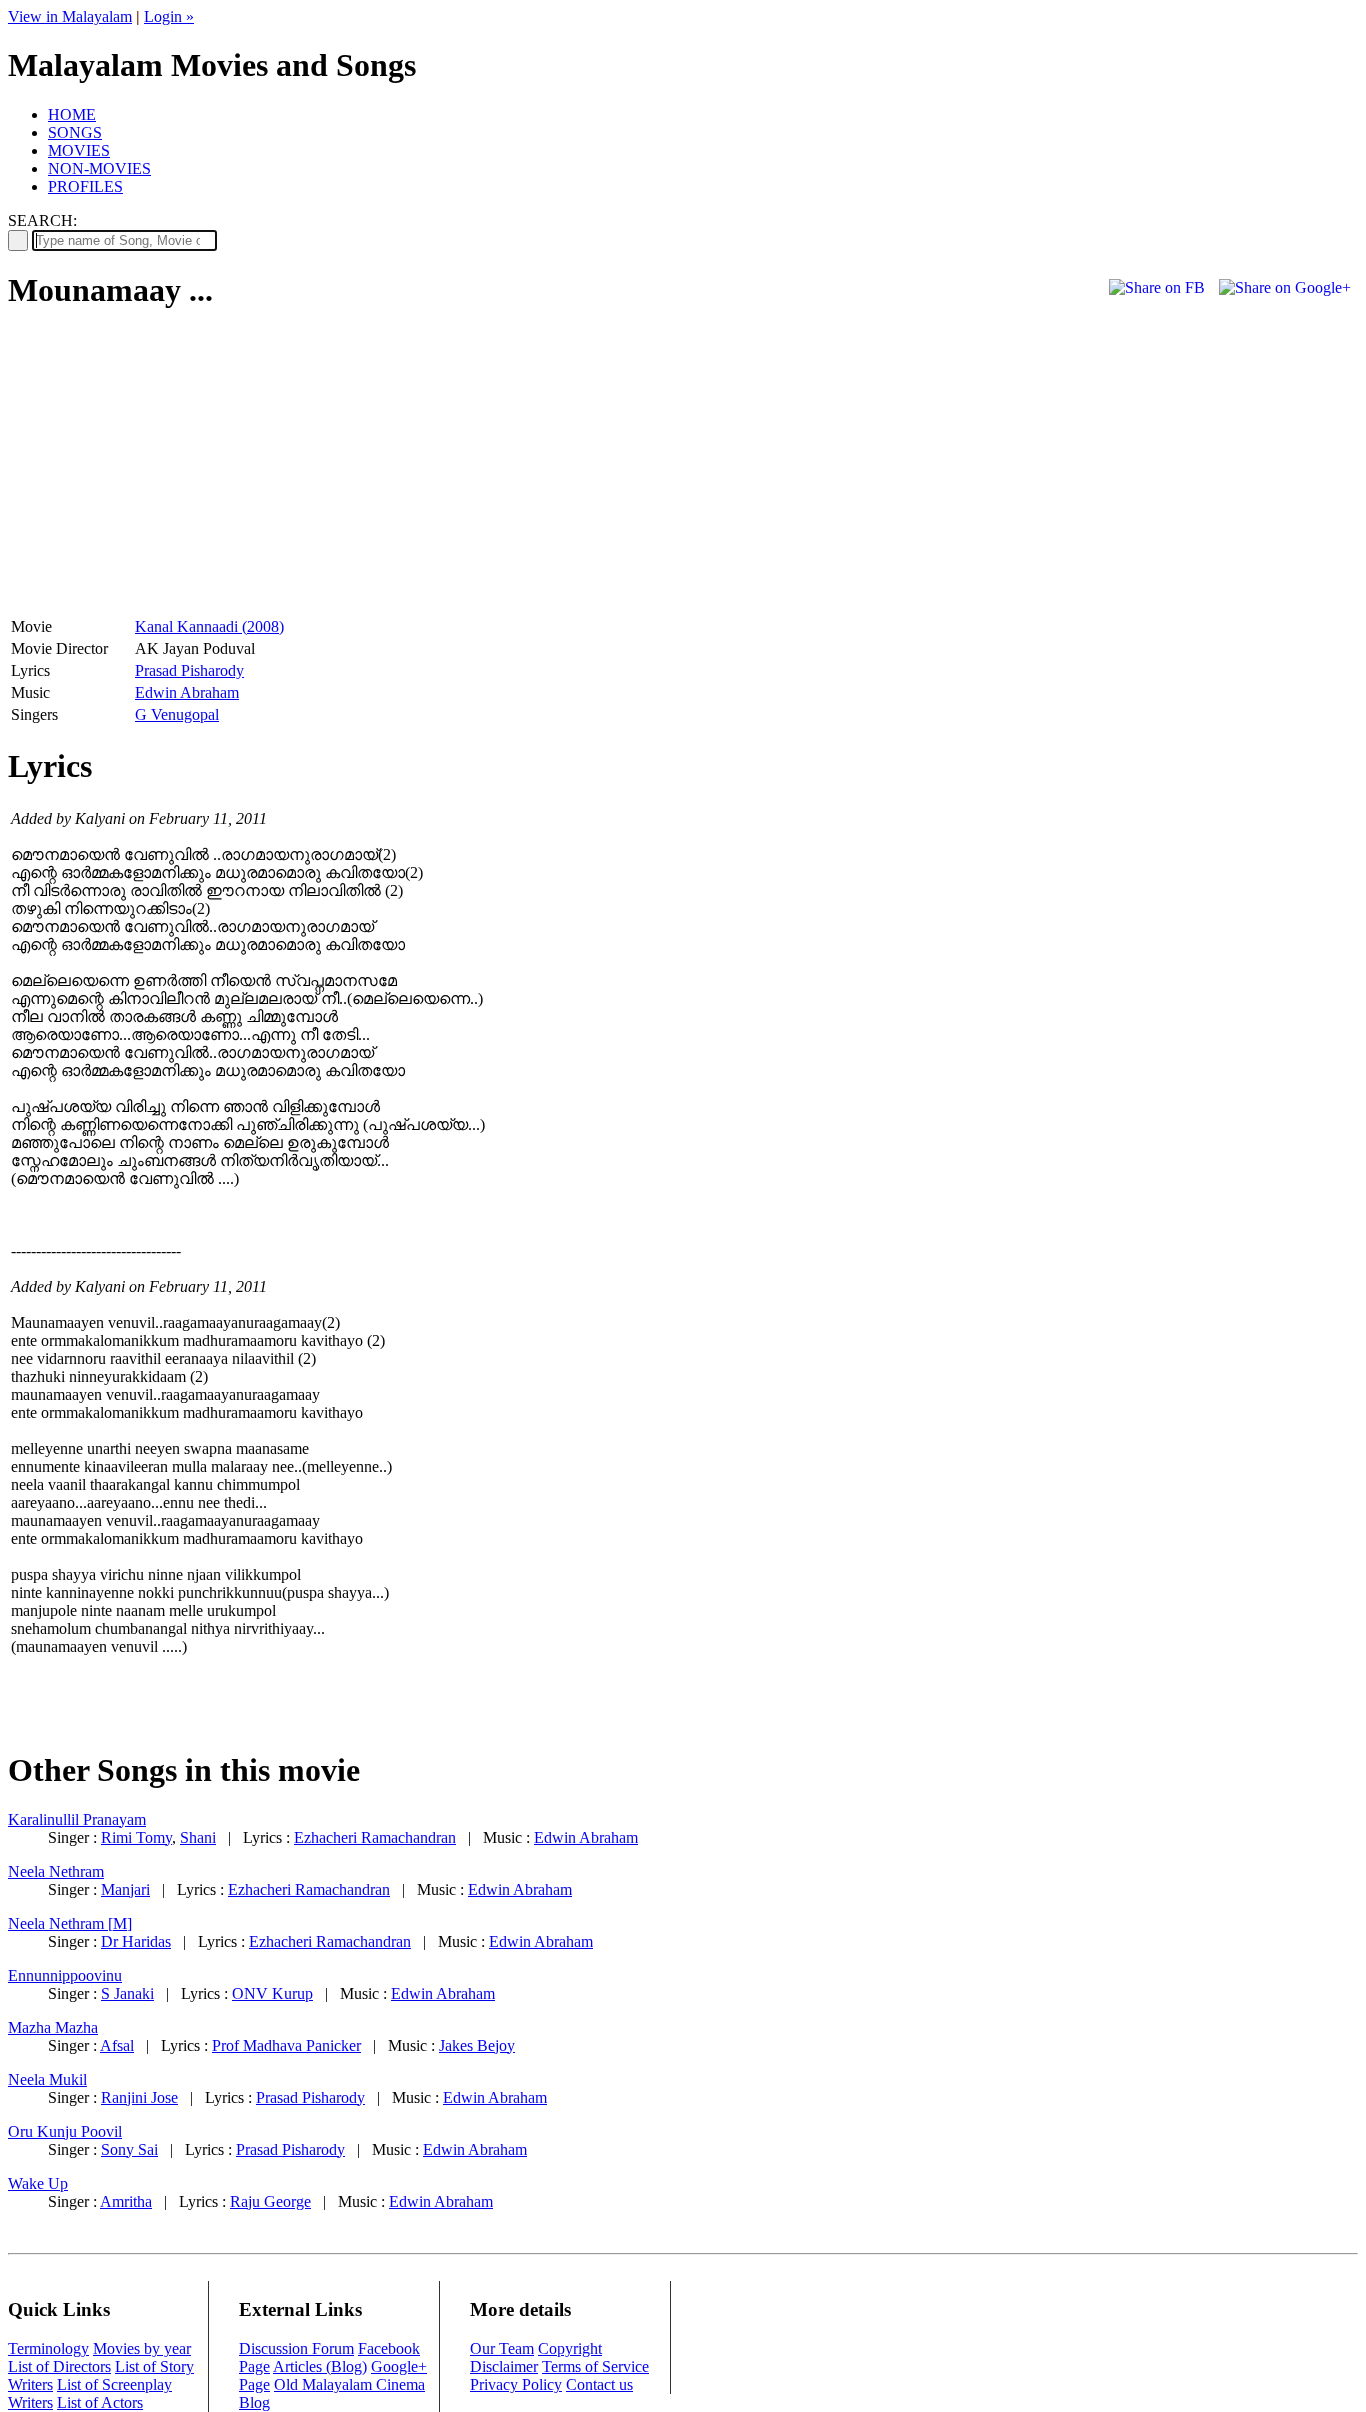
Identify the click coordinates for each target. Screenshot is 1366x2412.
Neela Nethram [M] (70, 1923)
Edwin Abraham (187, 692)
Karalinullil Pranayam (77, 1819)
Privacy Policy (516, 2384)
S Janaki (127, 1993)
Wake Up (38, 2183)
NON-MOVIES (99, 168)
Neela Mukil (47, 2079)
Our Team (502, 2348)
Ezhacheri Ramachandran (375, 1837)
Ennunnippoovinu (65, 1975)
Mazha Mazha (53, 2027)
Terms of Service (595, 2366)
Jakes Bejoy (477, 2045)
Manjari (125, 1889)
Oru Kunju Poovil (65, 2131)
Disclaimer (504, 2366)
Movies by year (142, 2348)
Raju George (270, 2201)
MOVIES (79, 150)
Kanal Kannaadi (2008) (209, 626)
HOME (72, 114)
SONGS (75, 132)
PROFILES (85, 186)
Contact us (599, 2384)
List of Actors (100, 2402)
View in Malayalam (70, 16)
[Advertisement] (176, 471)
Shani (198, 1837)
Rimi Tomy (136, 1837)
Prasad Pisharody (189, 670)
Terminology (48, 2348)
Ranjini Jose (139, 2097)
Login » (169, 16)
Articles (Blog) (320, 2366)
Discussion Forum (296, 2348)
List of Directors (59, 2366)
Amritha (126, 2201)
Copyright (570, 2348)
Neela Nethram (56, 1871)
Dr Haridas (136, 1941)
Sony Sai (129, 2149)
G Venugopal (177, 714)
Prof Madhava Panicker (286, 2045)
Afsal (117, 2045)
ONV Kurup (272, 1993)
